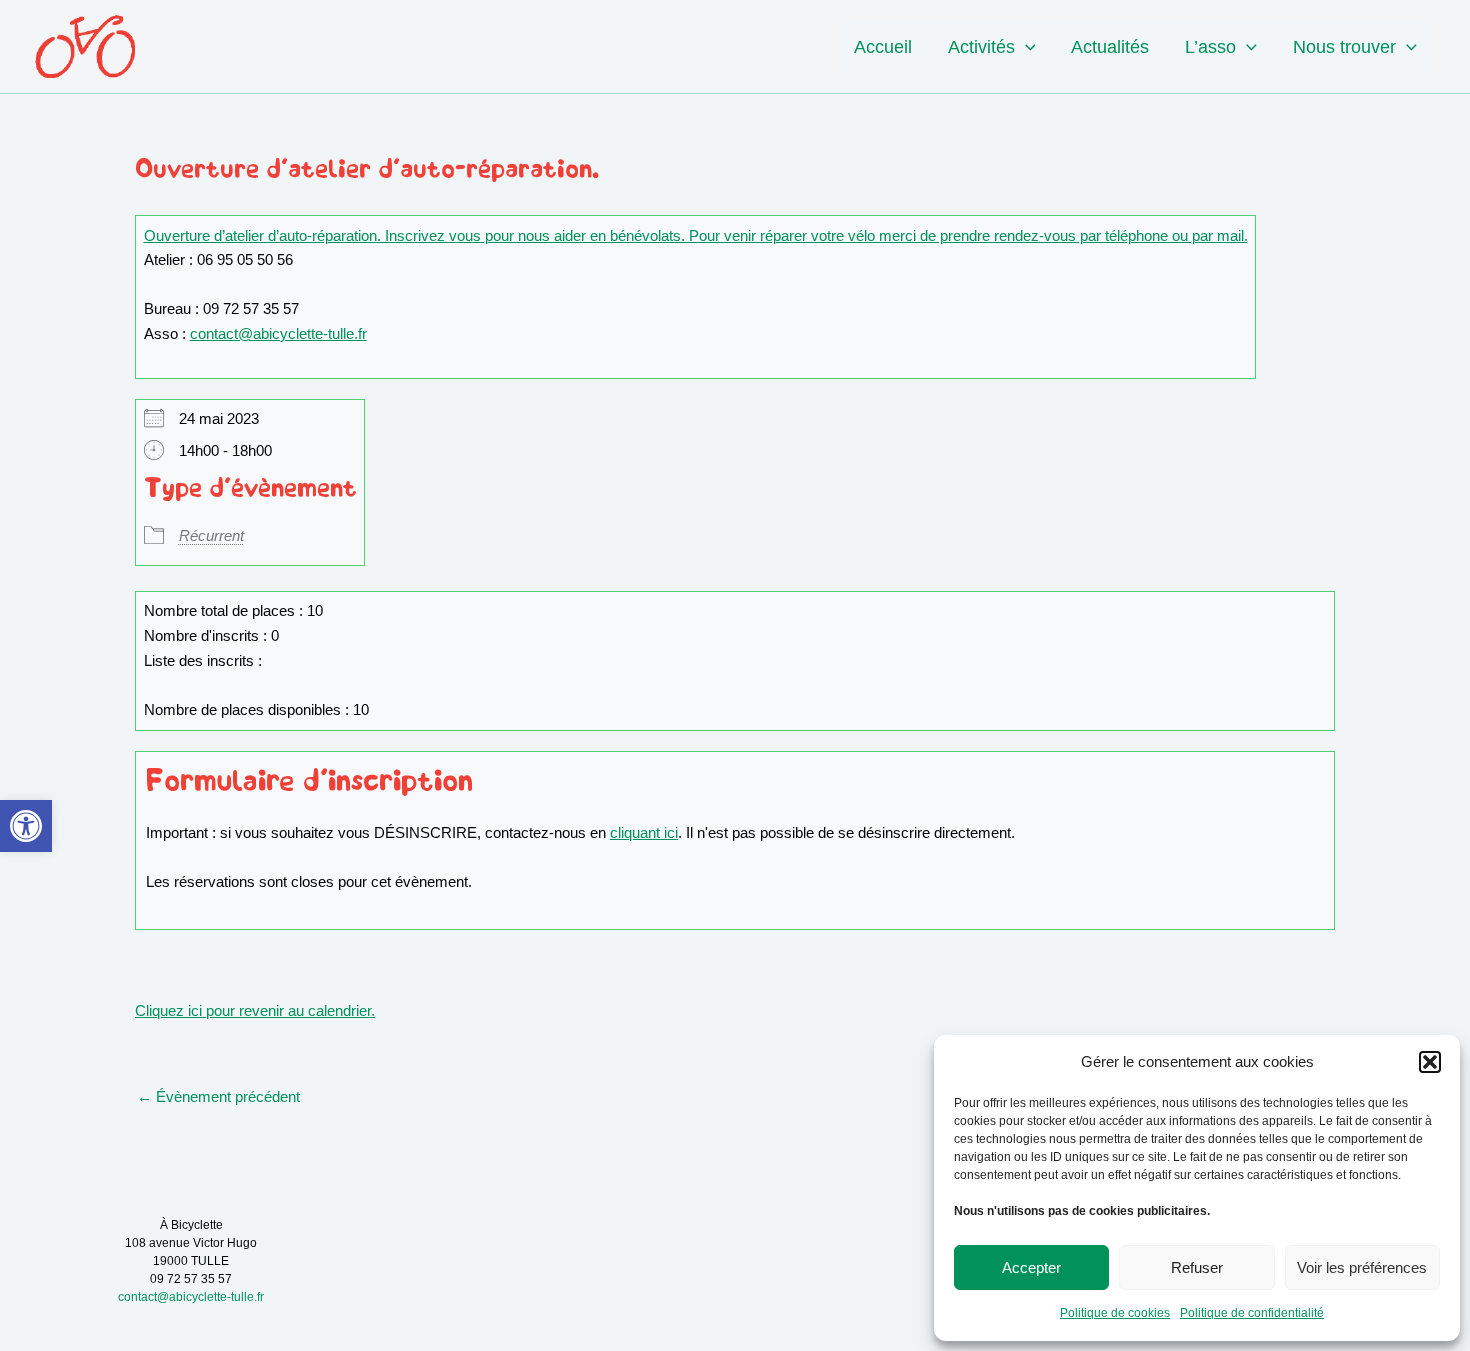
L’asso (1210, 47)
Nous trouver (1344, 47)
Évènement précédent (218, 1096)
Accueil (883, 47)
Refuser (1197, 1267)
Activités (981, 47)
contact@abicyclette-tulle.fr (278, 333)
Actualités (1110, 47)
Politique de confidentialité (1252, 1313)
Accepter (1031, 1267)
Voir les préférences (1362, 1267)
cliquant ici (644, 832)
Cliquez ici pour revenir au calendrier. (255, 1010)
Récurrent (211, 535)
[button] (26, 826)
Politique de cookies (1115, 1313)
